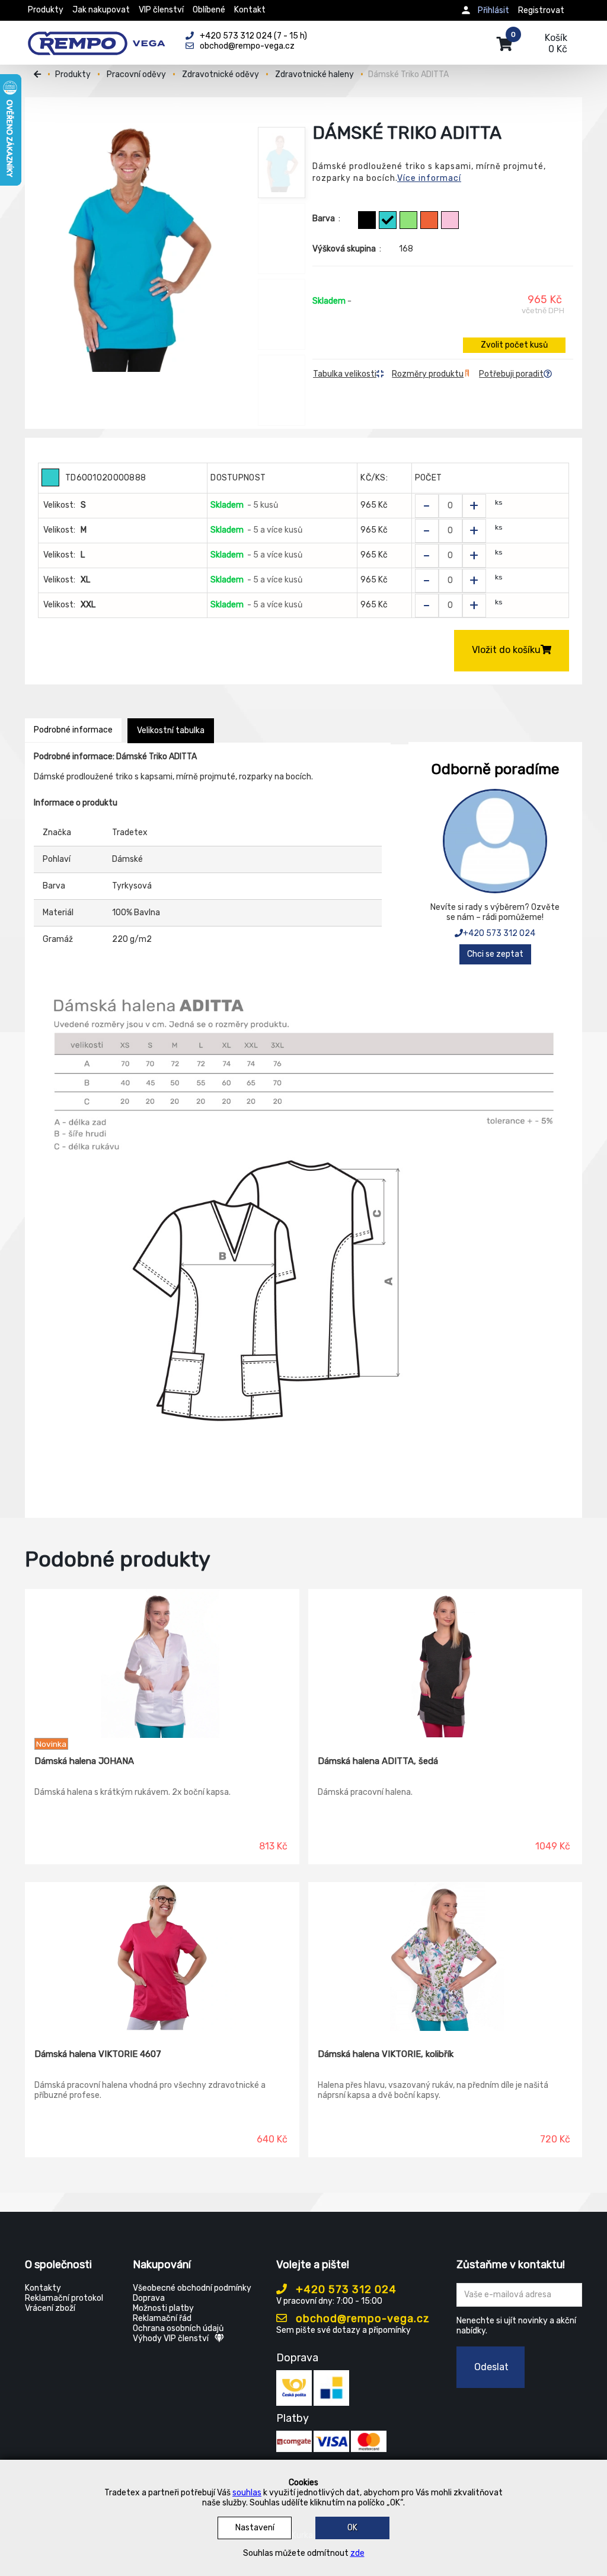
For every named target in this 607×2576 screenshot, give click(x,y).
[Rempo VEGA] (96, 37)
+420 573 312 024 (499, 933)
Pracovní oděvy (136, 74)
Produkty (46, 10)
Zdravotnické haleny (314, 74)
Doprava (149, 2298)
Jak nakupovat (101, 10)
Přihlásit (493, 10)
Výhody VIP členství (171, 2338)
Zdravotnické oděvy (221, 74)
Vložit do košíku (506, 650)
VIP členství (161, 10)
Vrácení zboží (50, 2308)
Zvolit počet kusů (514, 345)
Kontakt (250, 10)
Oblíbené (209, 10)
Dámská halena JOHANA (84, 1761)
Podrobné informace (73, 730)
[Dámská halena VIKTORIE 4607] (162, 1957)
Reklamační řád (162, 2318)
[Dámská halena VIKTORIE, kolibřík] (445, 1957)
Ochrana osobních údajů (178, 2328)
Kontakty (43, 2288)
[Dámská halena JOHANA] (162, 1664)
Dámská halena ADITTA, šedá (378, 1761)
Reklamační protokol (64, 2298)
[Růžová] (450, 220)
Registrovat (541, 10)
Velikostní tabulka (171, 730)
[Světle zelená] (408, 220)
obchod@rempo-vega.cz (361, 2319)
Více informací (429, 178)
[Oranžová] (429, 220)
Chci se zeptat (495, 954)
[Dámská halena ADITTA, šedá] (445, 1664)
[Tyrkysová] (388, 220)
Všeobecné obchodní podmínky (192, 2288)
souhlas (247, 2493)
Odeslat (491, 2367)
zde (357, 2553)
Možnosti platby (163, 2308)
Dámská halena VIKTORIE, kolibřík (386, 2054)
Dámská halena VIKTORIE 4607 (98, 2054)
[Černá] (367, 220)
